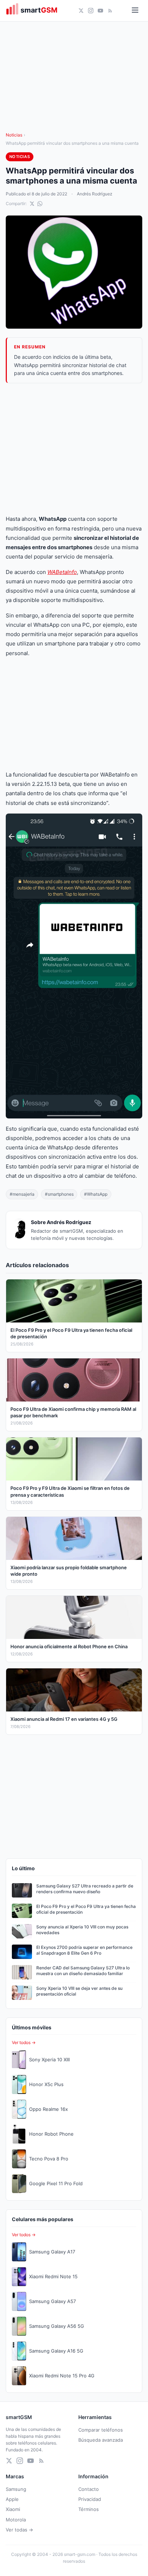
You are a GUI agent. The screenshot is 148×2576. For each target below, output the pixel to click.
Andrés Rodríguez (95, 194)
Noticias (14, 135)
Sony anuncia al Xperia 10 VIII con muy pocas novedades (82, 1930)
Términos (89, 2509)
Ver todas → (19, 2530)
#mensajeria (22, 1194)
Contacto (89, 2489)
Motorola (16, 2520)
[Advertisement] (74, 449)
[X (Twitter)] (81, 11)
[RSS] (110, 11)
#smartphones (59, 1194)
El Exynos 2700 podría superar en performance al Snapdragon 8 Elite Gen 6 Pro (84, 1950)
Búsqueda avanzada (101, 2440)
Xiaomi (13, 2509)
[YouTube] (100, 11)
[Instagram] (91, 11)
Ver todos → (24, 2042)
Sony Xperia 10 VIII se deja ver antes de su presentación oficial (79, 1991)
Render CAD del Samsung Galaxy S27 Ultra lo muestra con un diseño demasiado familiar (83, 1971)
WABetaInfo (62, 572)
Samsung (16, 2489)
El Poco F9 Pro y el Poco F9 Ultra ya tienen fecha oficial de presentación (86, 1909)
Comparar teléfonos (101, 2430)
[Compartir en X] (32, 204)
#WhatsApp (96, 1194)
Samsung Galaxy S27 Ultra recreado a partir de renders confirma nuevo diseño (85, 1889)
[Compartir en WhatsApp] (40, 204)
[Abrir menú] (135, 11)
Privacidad (90, 2499)
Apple (12, 2499)
